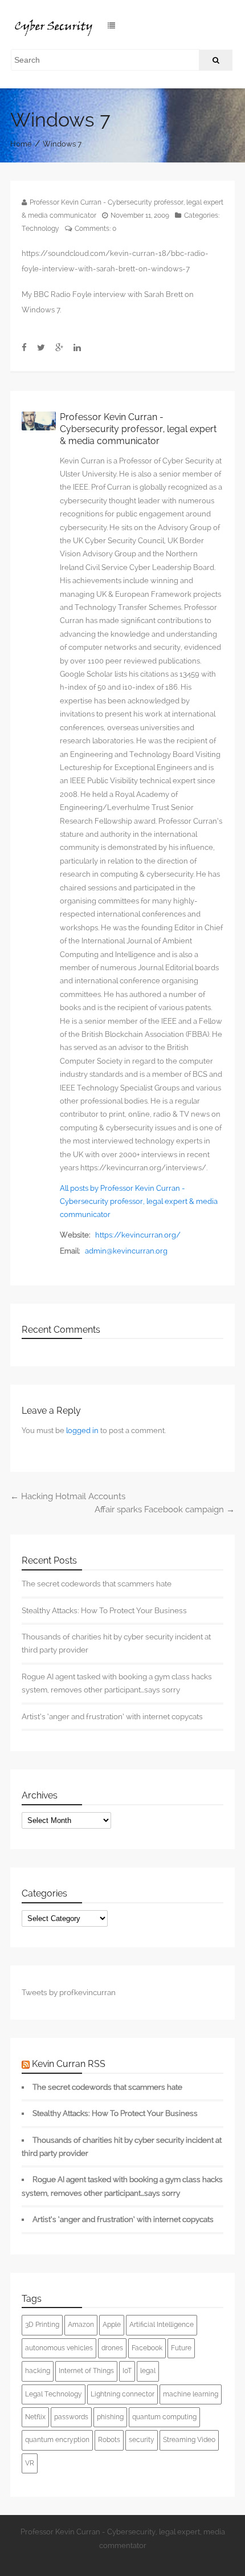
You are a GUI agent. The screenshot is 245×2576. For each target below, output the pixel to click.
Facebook (147, 2348)
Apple (112, 2325)
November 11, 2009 (140, 215)
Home (21, 144)
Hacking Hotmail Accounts (68, 1496)
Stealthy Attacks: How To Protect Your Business (104, 1610)
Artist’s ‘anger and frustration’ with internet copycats (112, 1716)
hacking (38, 2371)
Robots (109, 2440)
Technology (40, 229)
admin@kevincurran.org (126, 1251)
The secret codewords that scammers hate (97, 1584)
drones (112, 2348)
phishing (110, 2417)
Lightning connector (122, 2394)
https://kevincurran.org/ (138, 1235)
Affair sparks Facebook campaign (165, 1509)
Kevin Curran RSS (69, 2064)
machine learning (191, 2394)
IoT (127, 2371)
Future (181, 2348)
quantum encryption (57, 2440)
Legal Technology (54, 2394)
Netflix (35, 2417)
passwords (71, 2417)
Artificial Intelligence (162, 2325)
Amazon (81, 2325)
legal (148, 2371)
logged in (82, 1431)
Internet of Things (86, 2371)
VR (30, 2463)
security (142, 2440)
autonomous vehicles (59, 2348)
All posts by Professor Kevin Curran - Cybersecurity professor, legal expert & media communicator (139, 1202)
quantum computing (164, 2417)
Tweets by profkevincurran (69, 1992)
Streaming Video (189, 2440)
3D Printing (42, 2325)
